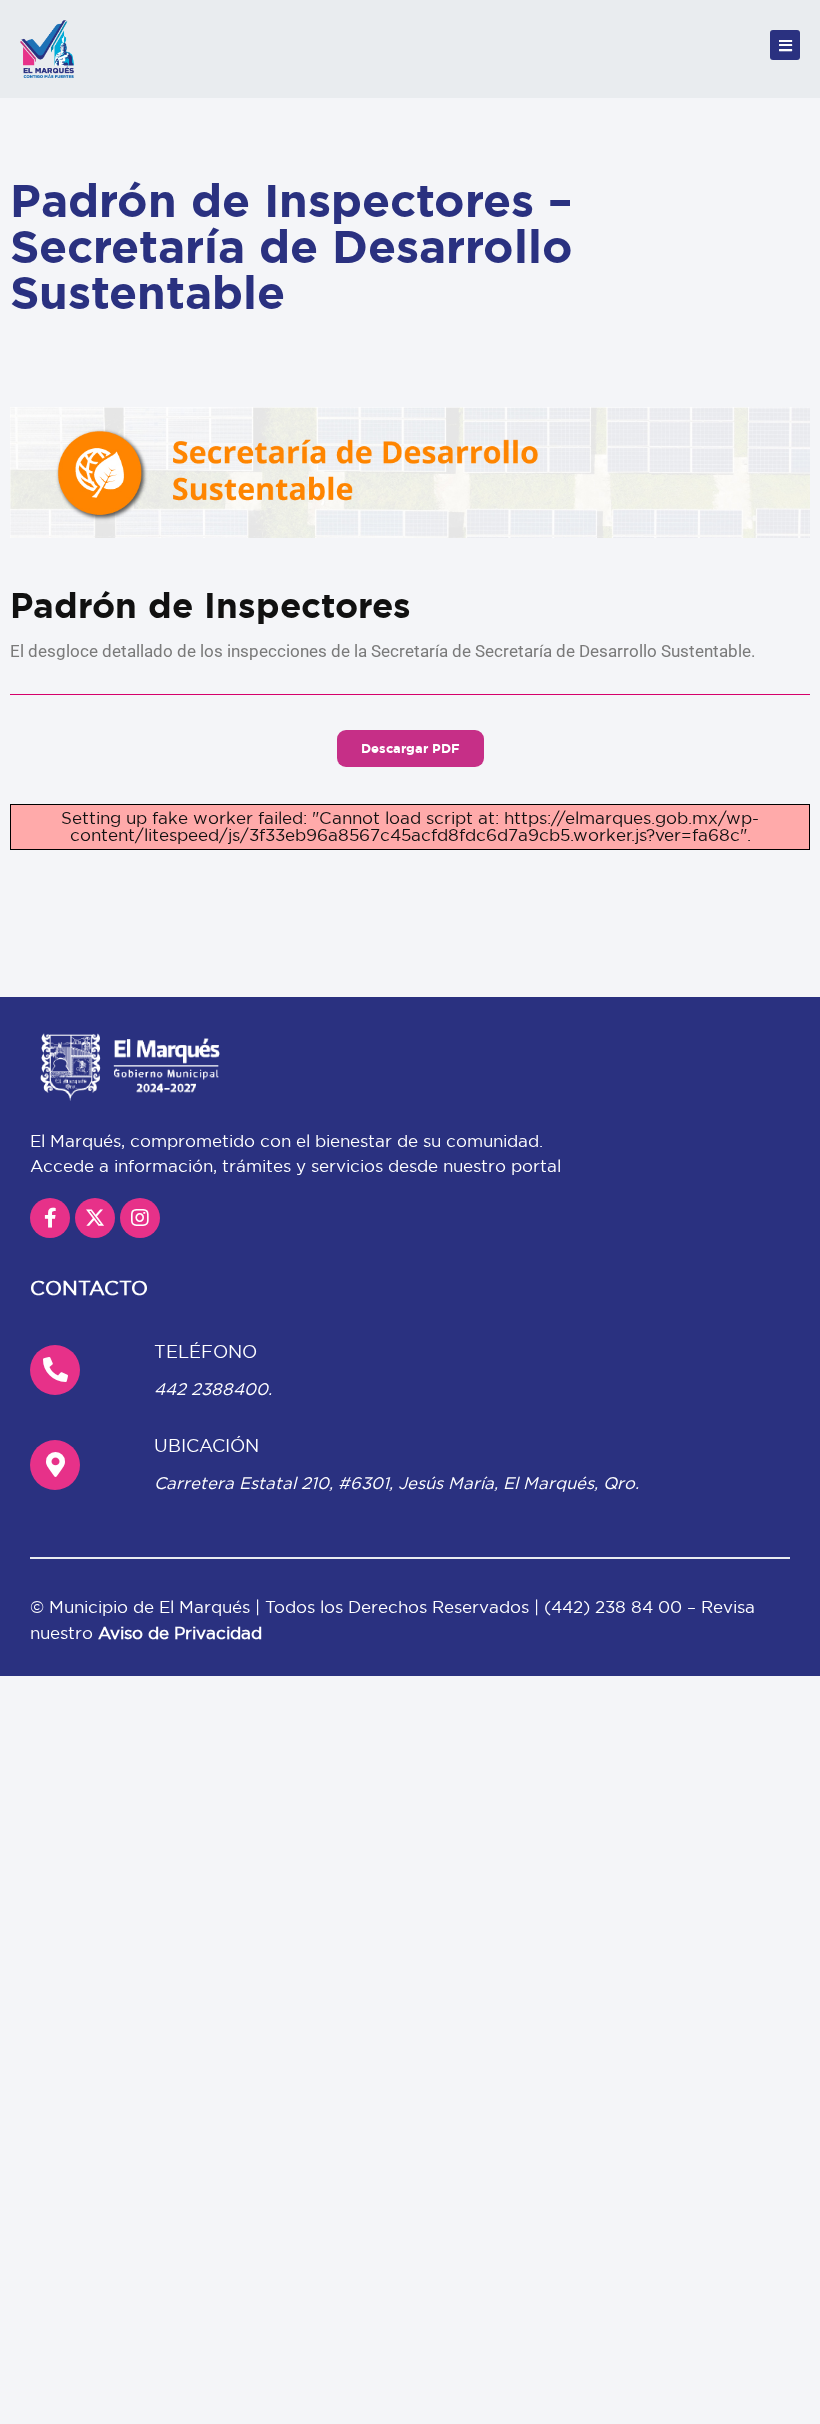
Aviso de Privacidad (180, 1632)
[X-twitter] (95, 1218)
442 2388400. (213, 1388)
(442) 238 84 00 (615, 1606)
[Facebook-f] (50, 1218)
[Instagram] (140, 1218)
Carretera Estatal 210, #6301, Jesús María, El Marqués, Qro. (396, 1482)
